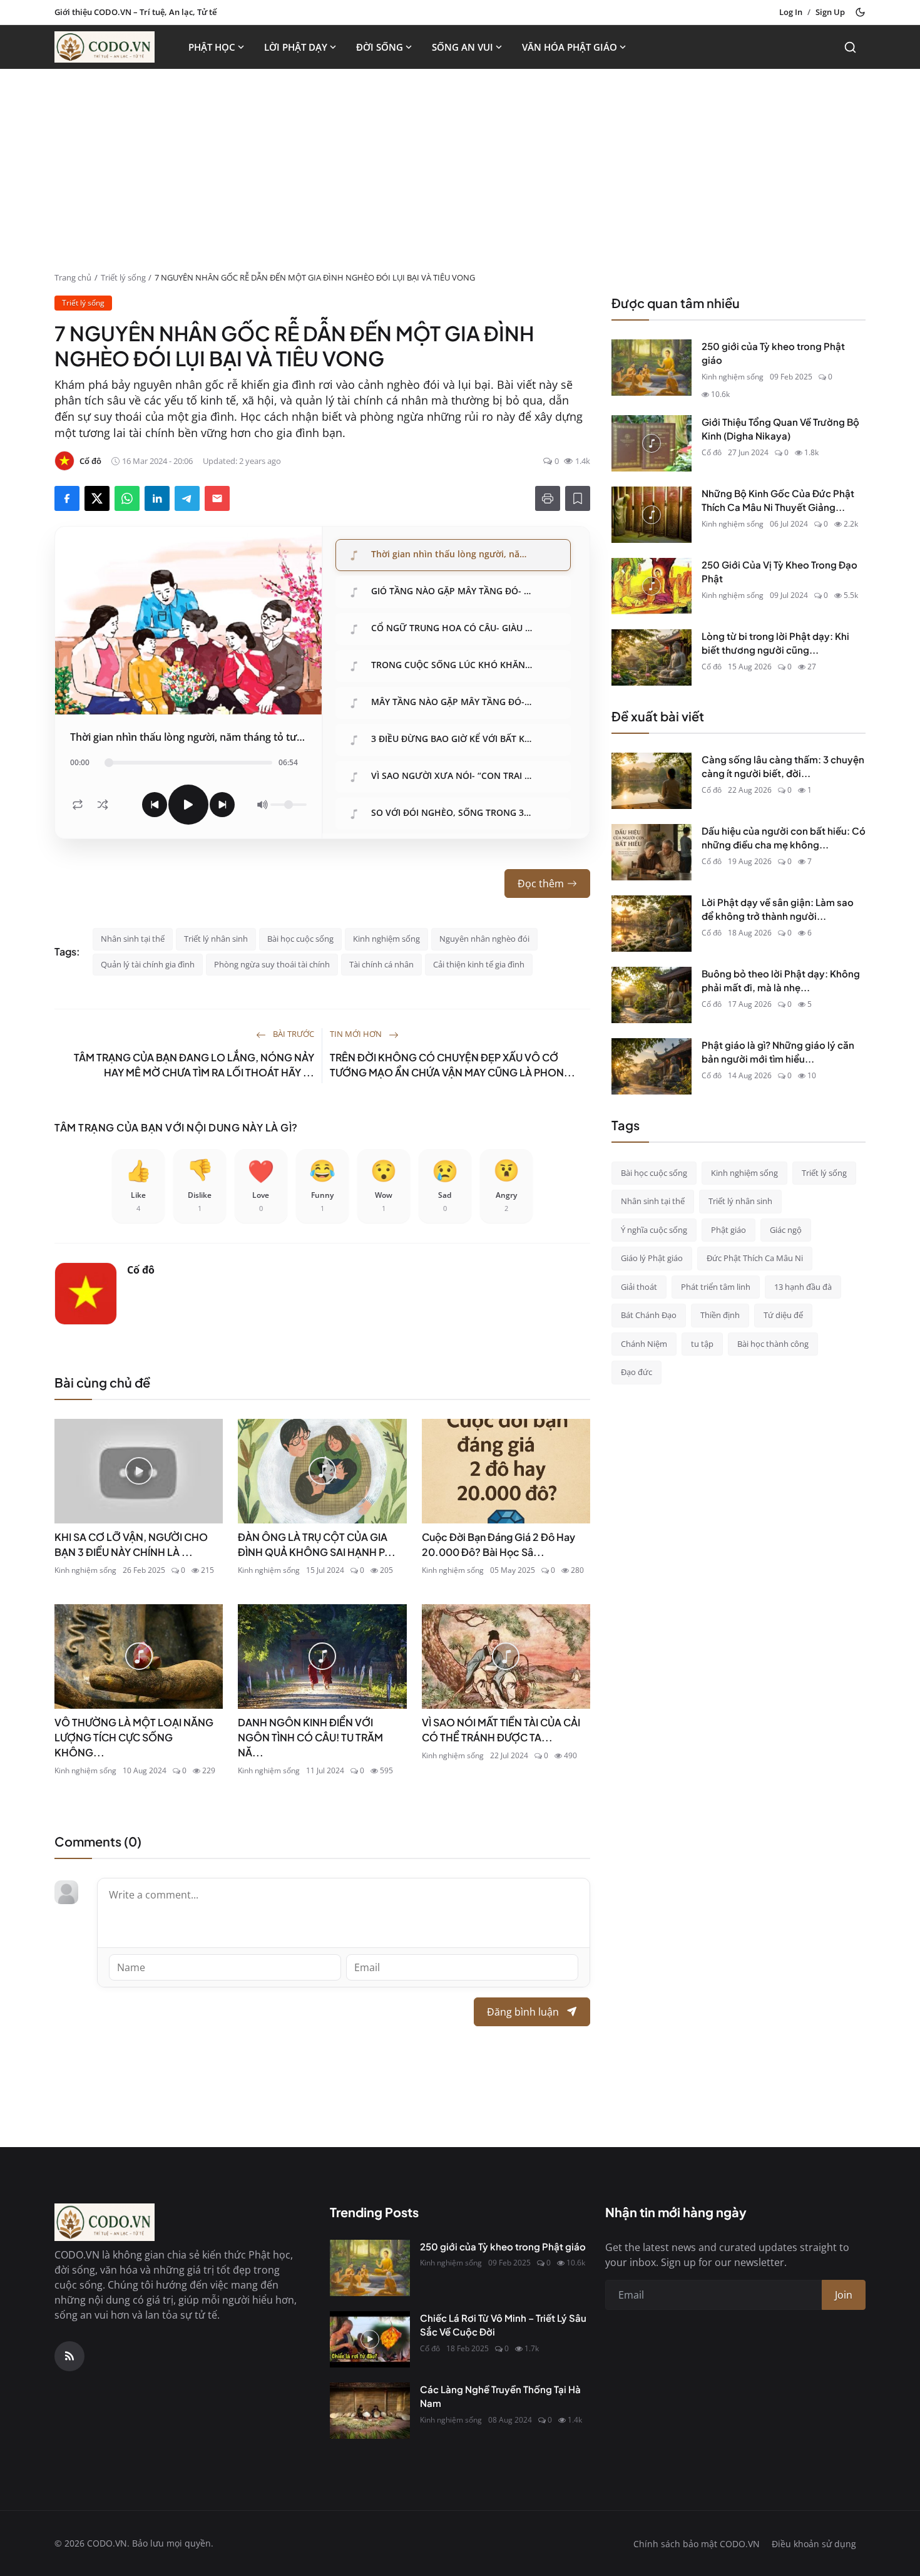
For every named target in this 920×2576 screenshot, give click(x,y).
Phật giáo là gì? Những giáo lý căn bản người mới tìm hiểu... (778, 1052)
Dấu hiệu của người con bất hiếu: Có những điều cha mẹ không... (784, 838)
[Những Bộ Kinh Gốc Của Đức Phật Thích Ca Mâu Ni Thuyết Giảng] (652, 515)
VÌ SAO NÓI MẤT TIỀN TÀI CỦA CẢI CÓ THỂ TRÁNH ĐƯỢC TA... (501, 1730)
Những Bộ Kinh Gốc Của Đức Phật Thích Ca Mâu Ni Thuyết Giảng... (778, 500)
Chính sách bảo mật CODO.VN (697, 2544)
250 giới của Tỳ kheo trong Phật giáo (773, 353)
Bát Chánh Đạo (649, 1315)
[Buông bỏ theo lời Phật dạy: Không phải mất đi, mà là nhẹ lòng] (652, 995)
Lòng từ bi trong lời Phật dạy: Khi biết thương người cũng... (775, 643)
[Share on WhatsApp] (127, 498)
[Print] (548, 498)
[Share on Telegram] (187, 498)
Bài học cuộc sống (300, 939)
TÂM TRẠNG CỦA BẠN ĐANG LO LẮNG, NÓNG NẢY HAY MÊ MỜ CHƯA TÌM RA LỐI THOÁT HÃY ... (194, 1065)
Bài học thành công (773, 1344)
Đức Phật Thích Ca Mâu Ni (755, 1258)
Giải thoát (639, 1287)
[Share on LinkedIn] (157, 498)
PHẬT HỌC (212, 47)
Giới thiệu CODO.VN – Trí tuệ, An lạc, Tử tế (135, 12)
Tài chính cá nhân (381, 964)
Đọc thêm (541, 884)
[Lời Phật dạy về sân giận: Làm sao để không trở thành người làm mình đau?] (652, 924)
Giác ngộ (786, 1230)
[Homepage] (105, 47)
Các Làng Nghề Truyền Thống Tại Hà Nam (500, 2396)
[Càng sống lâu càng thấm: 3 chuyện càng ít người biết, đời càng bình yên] (652, 781)
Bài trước (293, 1034)
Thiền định (720, 1315)
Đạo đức (636, 1372)
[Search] (850, 47)
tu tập (702, 1344)
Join (844, 2295)
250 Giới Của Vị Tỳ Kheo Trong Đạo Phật (779, 572)
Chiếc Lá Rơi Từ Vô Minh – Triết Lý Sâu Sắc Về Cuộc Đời (503, 2325)
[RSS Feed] (69, 2356)
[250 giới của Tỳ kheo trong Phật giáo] (652, 368)
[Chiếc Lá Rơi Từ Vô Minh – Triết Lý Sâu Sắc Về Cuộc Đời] (370, 2339)
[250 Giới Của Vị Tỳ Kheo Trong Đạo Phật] (652, 586)
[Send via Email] (217, 498)
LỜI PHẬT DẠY (296, 47)
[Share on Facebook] (67, 498)
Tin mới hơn (357, 1034)
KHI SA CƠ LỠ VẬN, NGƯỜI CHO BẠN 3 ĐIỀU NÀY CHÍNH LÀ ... (131, 1544)
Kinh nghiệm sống (386, 939)
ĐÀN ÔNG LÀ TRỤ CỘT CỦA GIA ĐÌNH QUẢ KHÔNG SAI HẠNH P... (317, 1544)
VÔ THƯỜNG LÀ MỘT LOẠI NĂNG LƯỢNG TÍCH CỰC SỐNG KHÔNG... (134, 1737)
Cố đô (141, 1270)
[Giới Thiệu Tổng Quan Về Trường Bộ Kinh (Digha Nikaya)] (652, 443)
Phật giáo (728, 1230)
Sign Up (830, 12)
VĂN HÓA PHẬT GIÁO (570, 47)
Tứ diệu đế (783, 1315)
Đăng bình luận (523, 2012)
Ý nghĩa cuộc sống (654, 1230)
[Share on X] (97, 498)
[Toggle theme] (860, 12)
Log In (791, 12)
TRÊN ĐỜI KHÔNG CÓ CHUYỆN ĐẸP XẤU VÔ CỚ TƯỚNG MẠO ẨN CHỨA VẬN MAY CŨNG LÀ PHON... (452, 1065)
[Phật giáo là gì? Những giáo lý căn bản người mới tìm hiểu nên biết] (652, 1066)
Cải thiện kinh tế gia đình (479, 964)
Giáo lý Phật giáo (652, 1258)
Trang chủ (73, 277)
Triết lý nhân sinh (216, 939)
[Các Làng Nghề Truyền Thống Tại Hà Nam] (370, 2411)
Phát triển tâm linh (716, 1287)
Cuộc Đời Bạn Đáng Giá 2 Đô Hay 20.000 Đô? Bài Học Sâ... (498, 1544)
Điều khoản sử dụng (814, 2544)
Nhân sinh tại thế (133, 939)
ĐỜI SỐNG (380, 47)
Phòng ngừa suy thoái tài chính (272, 964)
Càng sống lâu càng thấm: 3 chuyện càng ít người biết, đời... (783, 766)
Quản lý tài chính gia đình (148, 964)
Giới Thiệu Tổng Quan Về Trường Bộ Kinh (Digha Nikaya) (780, 429)
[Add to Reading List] (578, 498)
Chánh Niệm (644, 1344)
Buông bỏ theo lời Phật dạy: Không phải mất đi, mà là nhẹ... (781, 981)
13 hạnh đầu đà (803, 1287)
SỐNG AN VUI (463, 47)
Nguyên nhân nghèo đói (484, 939)
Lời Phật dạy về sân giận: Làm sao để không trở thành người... (778, 909)
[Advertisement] (460, 178)
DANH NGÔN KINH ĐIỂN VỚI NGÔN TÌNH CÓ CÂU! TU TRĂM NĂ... (310, 1737)
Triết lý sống (123, 277)
